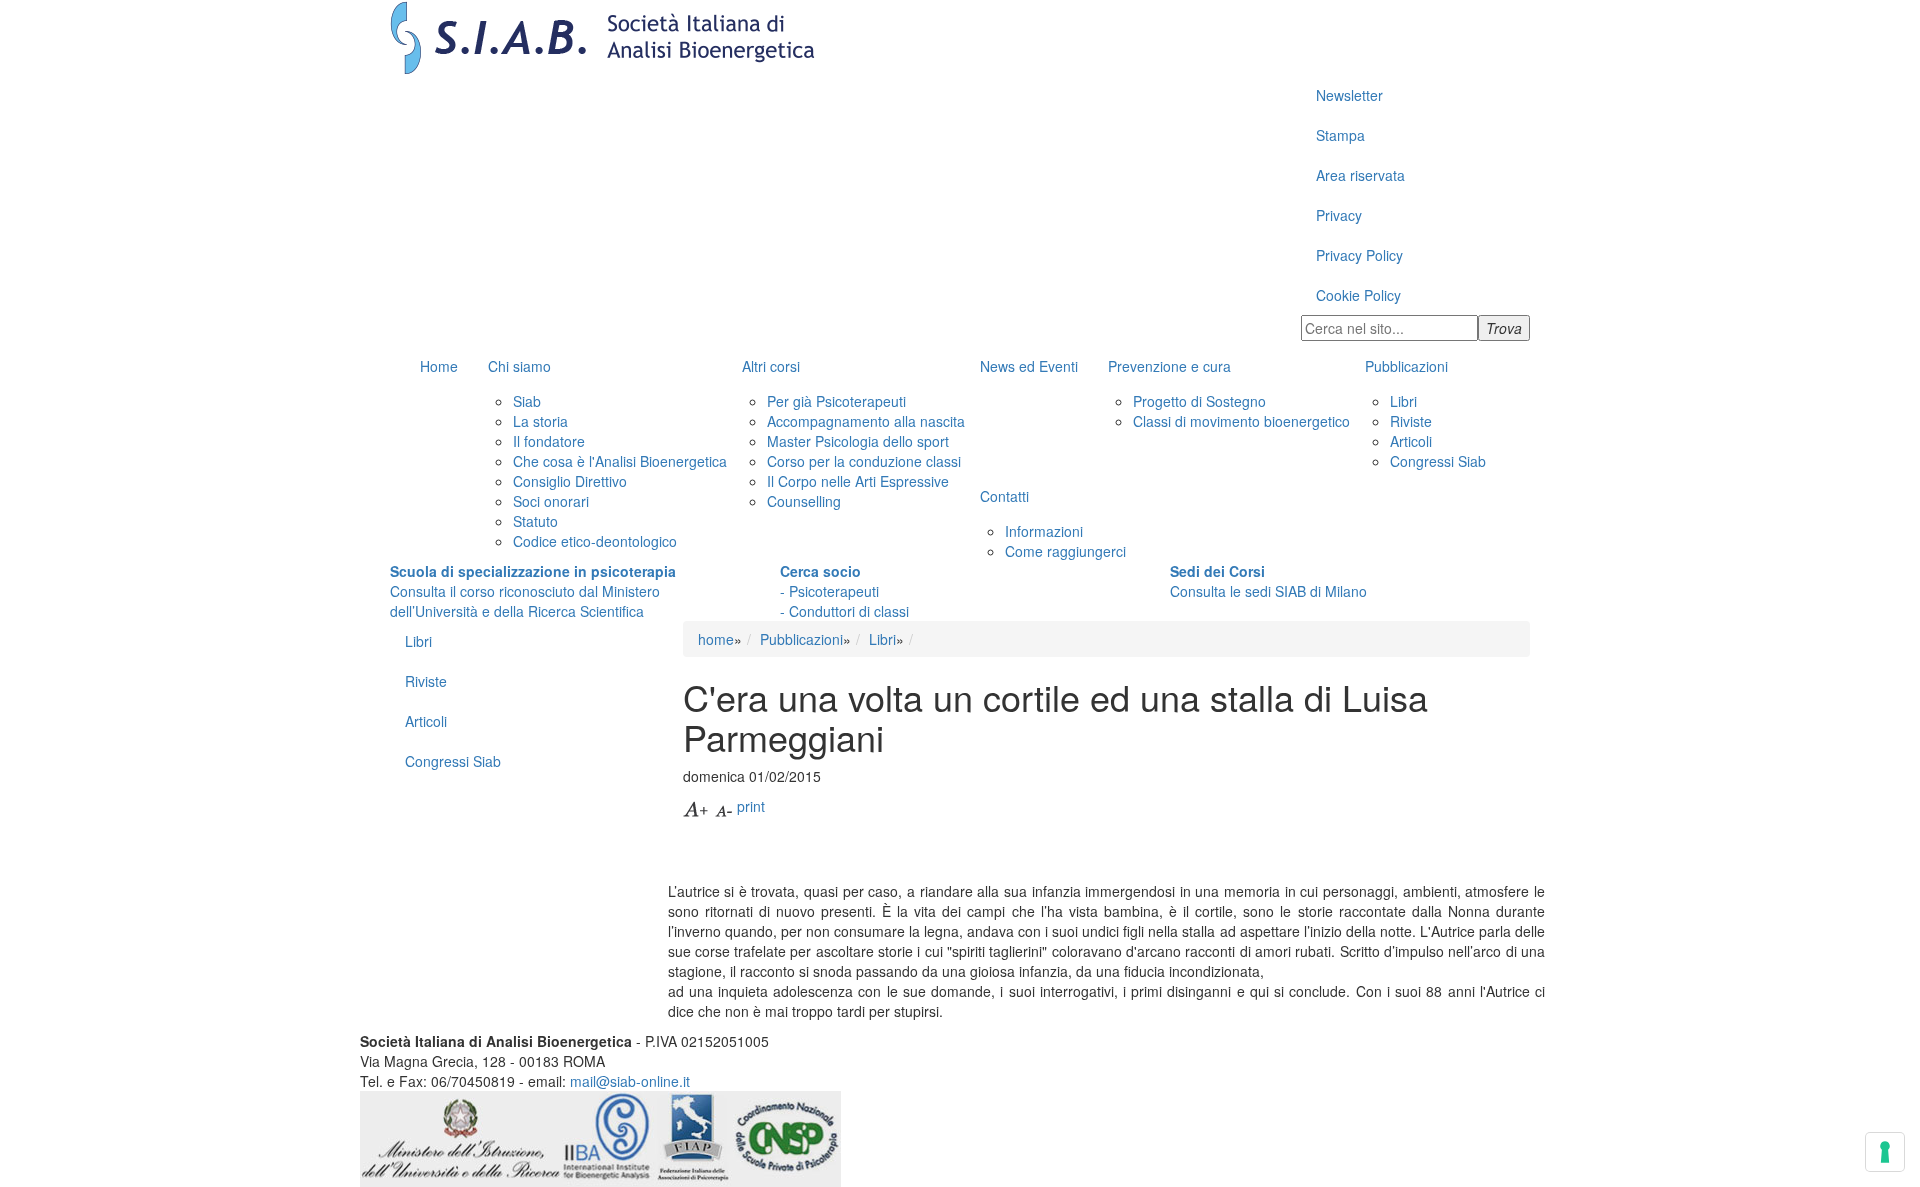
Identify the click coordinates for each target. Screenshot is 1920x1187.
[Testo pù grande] (697, 806)
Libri (1403, 401)
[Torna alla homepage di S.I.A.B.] (960, 37)
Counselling (804, 501)
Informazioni (1044, 531)
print (751, 806)
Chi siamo (519, 366)
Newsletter (1349, 95)
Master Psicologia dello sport (858, 441)
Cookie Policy (1358, 295)
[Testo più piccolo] (724, 806)
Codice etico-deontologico (595, 541)
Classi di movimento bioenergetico (1241, 421)
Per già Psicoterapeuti (836, 401)
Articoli (1411, 441)
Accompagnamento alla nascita (866, 421)
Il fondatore (549, 441)
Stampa (1340, 135)
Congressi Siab (1438, 461)
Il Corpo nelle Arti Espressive (858, 481)
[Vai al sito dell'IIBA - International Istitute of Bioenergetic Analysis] (608, 1136)
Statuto (535, 521)
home (716, 639)
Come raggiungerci (1065, 551)
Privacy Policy (1359, 255)
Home (439, 366)
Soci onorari (551, 501)
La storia (540, 421)
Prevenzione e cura (1169, 366)
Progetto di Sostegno (1199, 401)
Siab (527, 401)
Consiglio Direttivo (570, 481)
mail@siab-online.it (630, 1081)
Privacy (1339, 215)
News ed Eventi (1029, 366)
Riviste (1411, 421)
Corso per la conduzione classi (864, 461)
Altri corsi (771, 366)
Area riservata (1360, 175)
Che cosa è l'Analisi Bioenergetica (620, 461)
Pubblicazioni (1406, 366)
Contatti (1004, 496)
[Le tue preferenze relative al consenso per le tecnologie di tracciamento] (1885, 1152)
